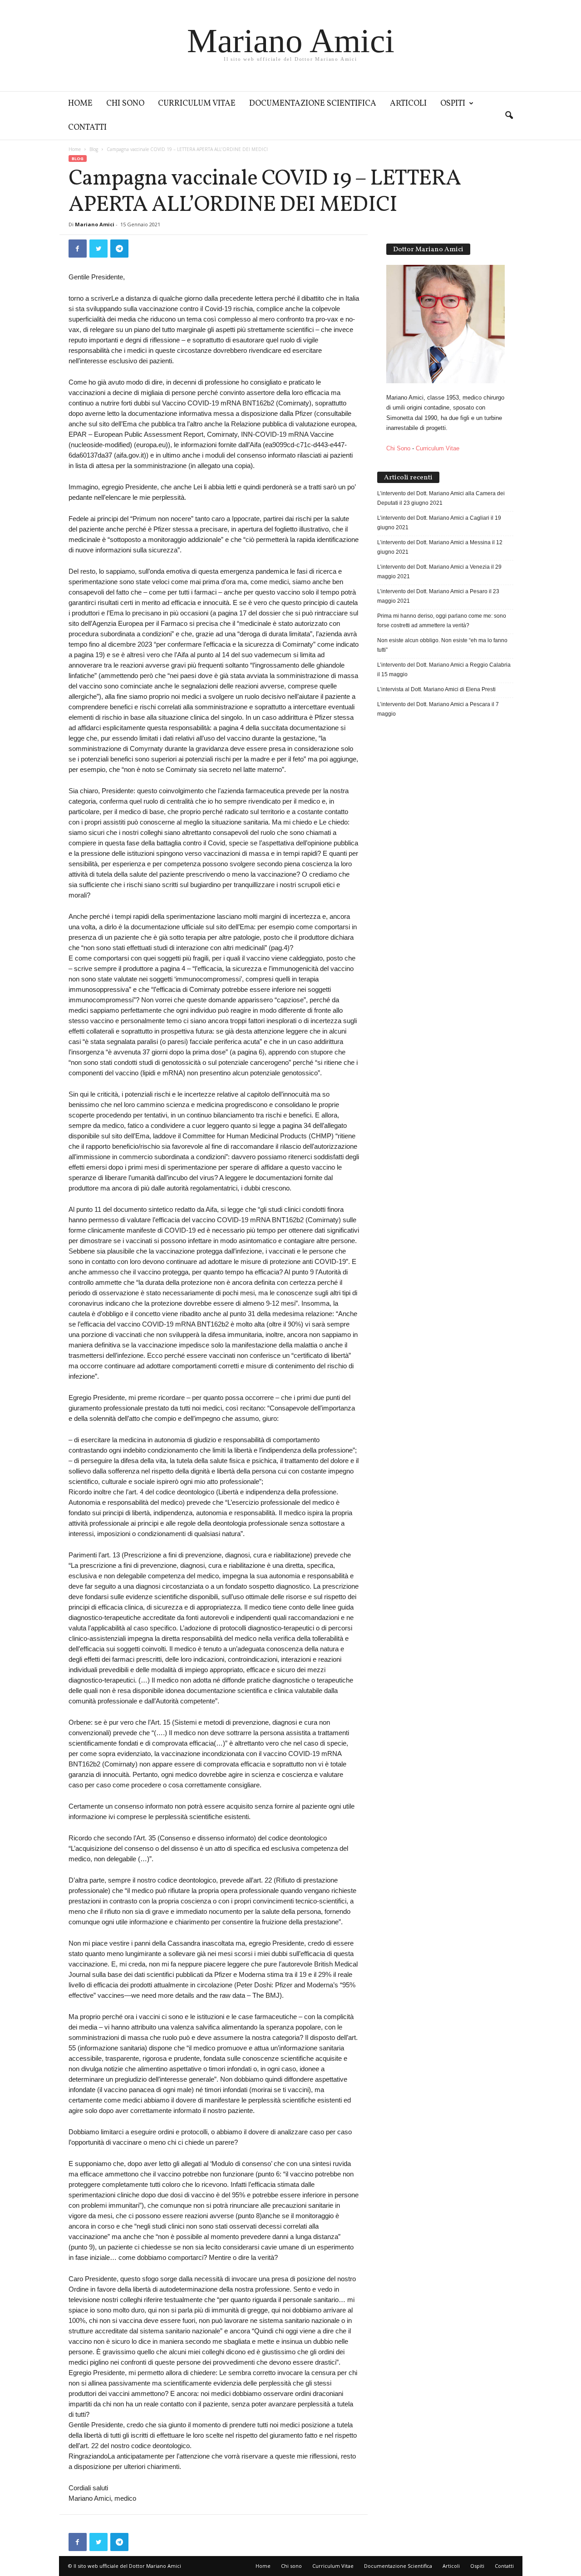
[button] (509, 116)
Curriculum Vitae (197, 104)
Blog (94, 149)
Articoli (408, 104)
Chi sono (125, 104)
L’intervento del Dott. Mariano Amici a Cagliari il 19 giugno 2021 (439, 523)
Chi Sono (398, 448)
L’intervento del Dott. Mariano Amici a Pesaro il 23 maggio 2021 (438, 596)
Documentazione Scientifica (313, 104)
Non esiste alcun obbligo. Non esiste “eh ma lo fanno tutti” (442, 645)
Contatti (87, 128)
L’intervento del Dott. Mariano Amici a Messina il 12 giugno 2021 (440, 547)
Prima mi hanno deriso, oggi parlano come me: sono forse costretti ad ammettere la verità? (442, 621)
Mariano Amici (95, 224)
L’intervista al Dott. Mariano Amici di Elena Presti (436, 689)
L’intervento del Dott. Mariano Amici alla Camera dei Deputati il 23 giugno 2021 (441, 498)
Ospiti (453, 104)
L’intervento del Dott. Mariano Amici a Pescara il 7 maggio (438, 709)
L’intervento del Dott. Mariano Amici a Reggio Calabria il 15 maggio (444, 670)
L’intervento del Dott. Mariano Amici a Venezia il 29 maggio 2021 (439, 572)
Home (80, 104)
